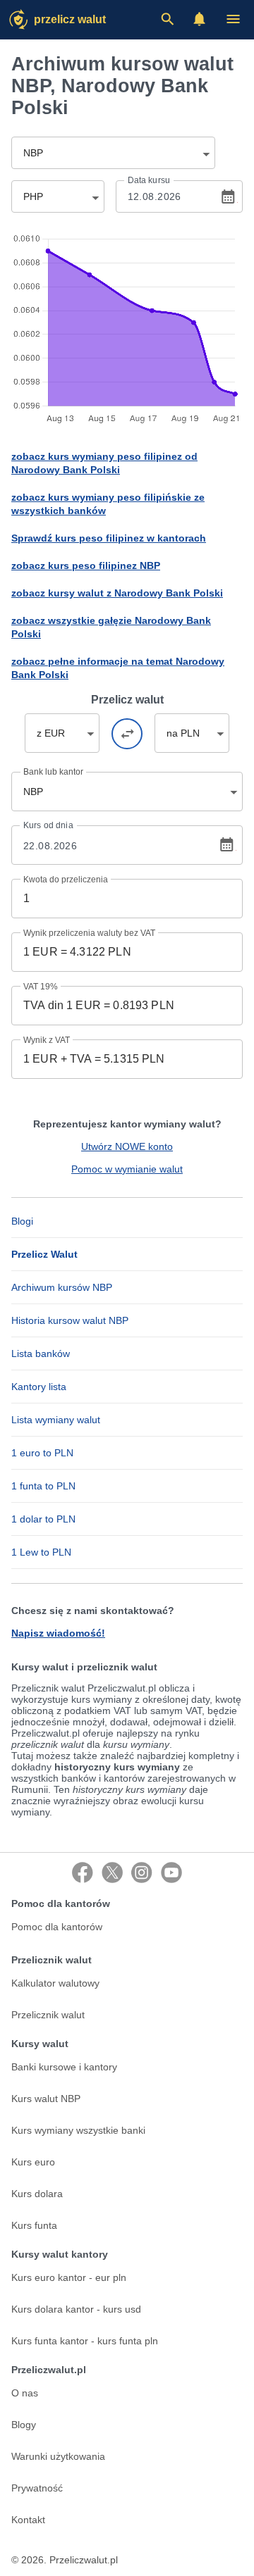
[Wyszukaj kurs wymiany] (167, 19)
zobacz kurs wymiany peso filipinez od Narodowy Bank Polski (104, 463)
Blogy (24, 2425)
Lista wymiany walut (56, 1420)
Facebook (83, 1872)
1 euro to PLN (42, 1453)
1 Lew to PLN (41, 1552)
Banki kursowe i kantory (64, 2067)
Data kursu (149, 180)
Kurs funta (34, 2225)
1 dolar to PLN (43, 1519)
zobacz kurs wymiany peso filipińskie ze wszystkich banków (108, 504)
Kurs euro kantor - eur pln (69, 2277)
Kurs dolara (37, 2194)
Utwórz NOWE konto (127, 1146)
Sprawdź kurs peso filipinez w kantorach (109, 538)
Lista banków (41, 1353)
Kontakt (28, 2520)
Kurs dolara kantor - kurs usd (76, 2309)
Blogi (22, 1221)
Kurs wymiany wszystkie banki (78, 2130)
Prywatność (37, 2488)
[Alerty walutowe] (200, 19)
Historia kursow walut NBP (70, 1320)
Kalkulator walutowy (55, 1983)
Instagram (142, 1872)
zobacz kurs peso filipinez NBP (86, 565)
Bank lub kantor (53, 772)
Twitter (112, 1872)
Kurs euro (33, 2162)
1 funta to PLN (43, 1486)
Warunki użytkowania (58, 2456)
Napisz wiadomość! (58, 1633)
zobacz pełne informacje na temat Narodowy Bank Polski (118, 668)
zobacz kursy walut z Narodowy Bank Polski (117, 593)
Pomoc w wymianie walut (127, 1169)
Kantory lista (39, 1387)
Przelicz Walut (70, 19)
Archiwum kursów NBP (62, 1287)
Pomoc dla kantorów (57, 1927)
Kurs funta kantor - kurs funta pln (85, 2341)
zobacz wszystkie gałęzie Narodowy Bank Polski (111, 627)
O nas (25, 2393)
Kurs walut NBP (46, 2099)
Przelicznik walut (48, 2015)
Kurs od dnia (48, 825)
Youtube (171, 1872)
